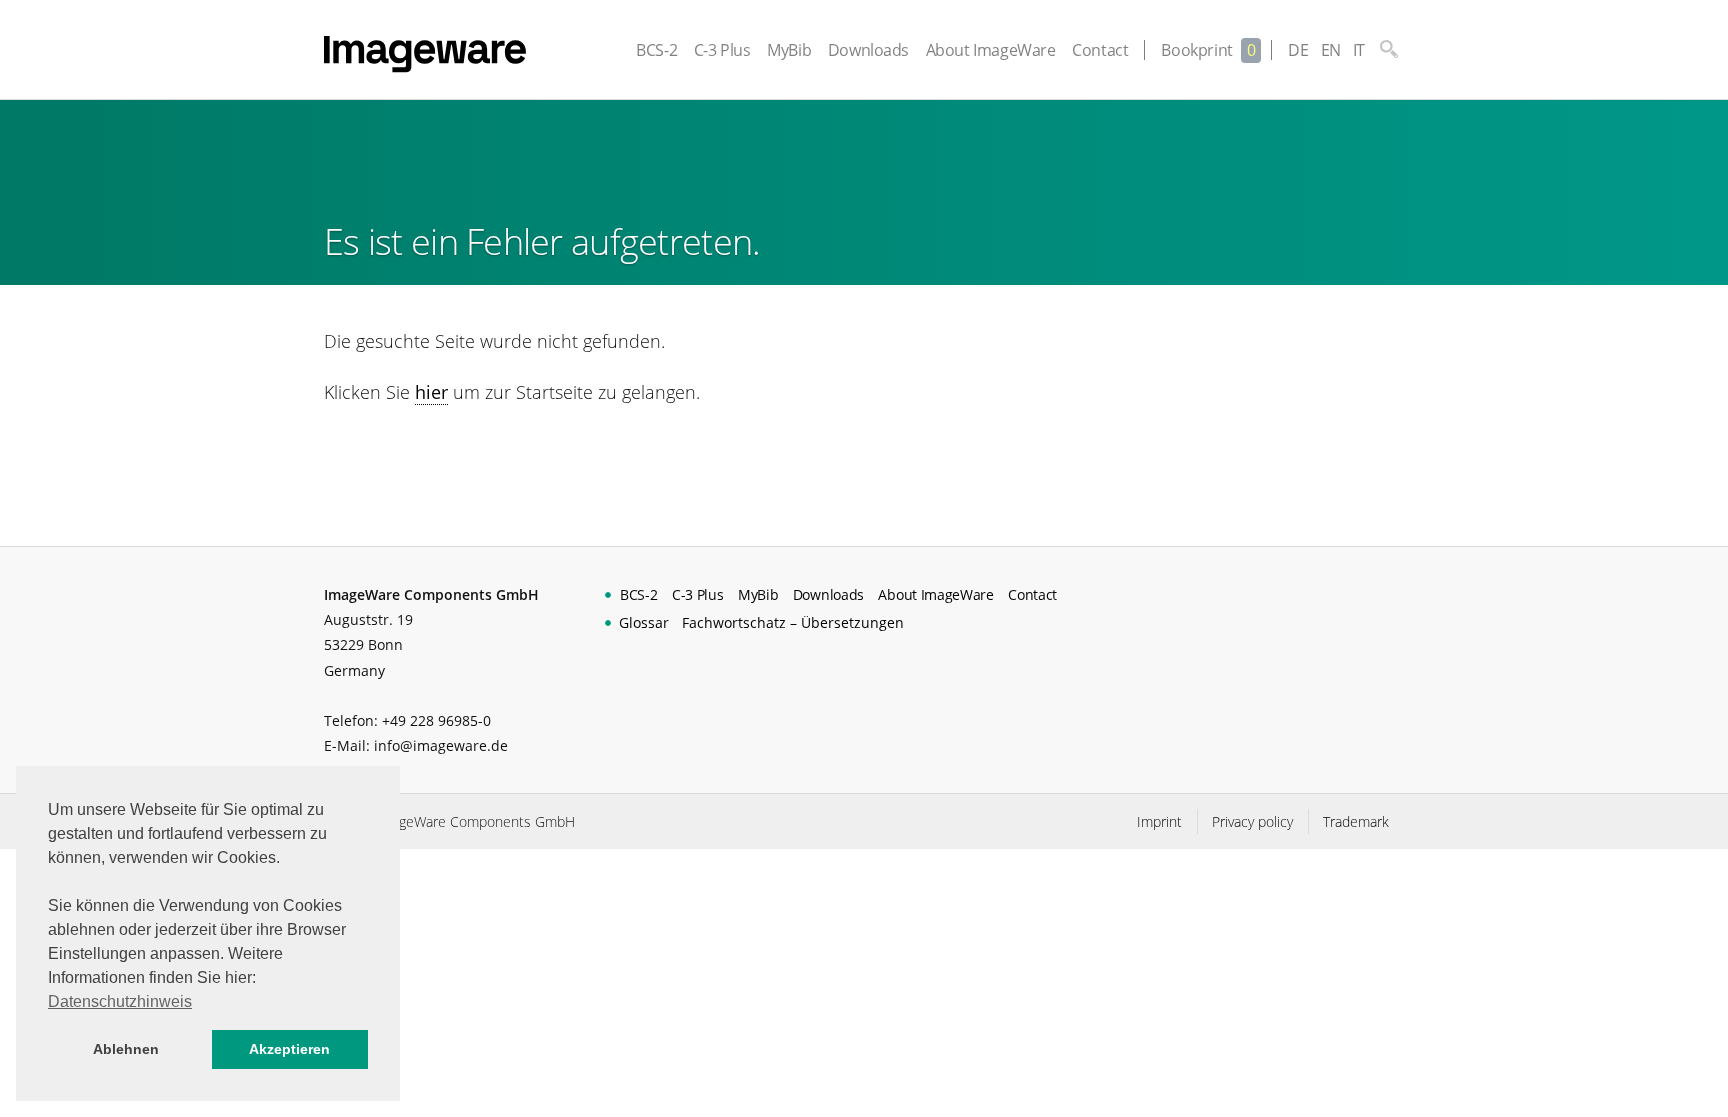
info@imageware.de (441, 745)
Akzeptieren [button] (289, 1049)
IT (1359, 50)
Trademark (1356, 821)
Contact (1100, 50)
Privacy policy (1252, 821)
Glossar (644, 622)
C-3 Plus (722, 50)
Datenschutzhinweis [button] (120, 1001)
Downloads (868, 50)
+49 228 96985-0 (436, 720)
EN (1331, 50)
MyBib (789, 50)
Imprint (1159, 821)
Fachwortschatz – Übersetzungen (793, 622)
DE (1298, 50)
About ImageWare (991, 50)
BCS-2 (656, 50)
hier (431, 392)
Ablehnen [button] (126, 1049)
